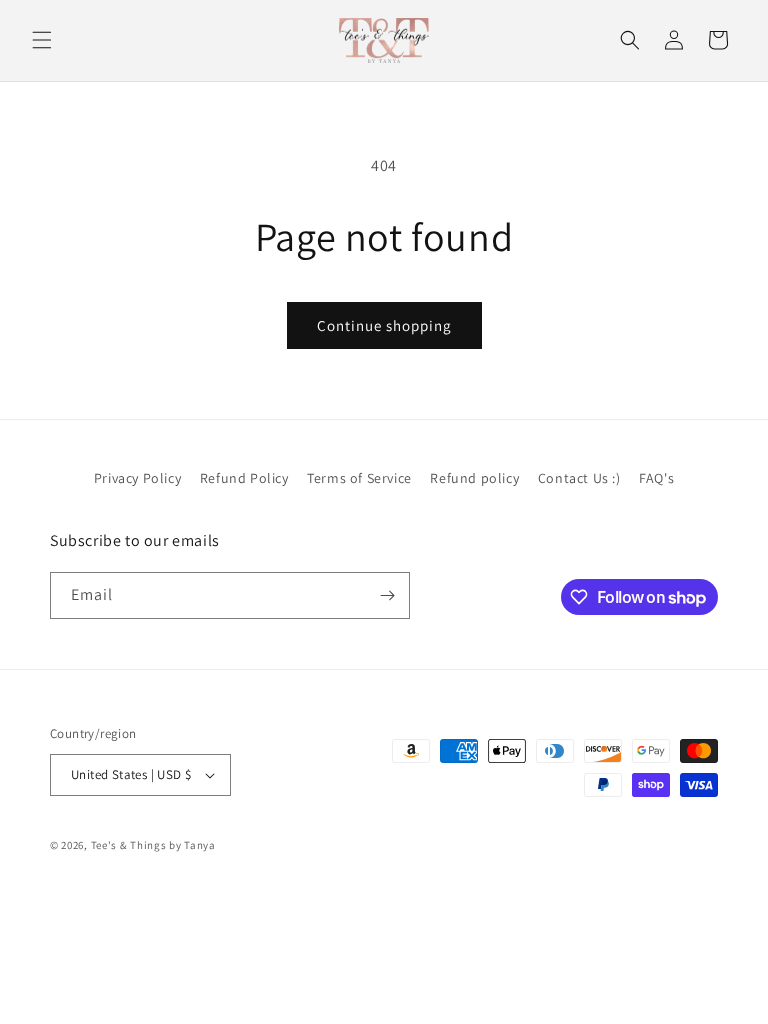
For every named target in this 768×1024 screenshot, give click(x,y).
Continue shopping (384, 325)
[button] (42, 40)
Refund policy (474, 478)
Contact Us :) (579, 478)
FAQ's (656, 478)
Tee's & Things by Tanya (153, 845)
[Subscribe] (387, 595)
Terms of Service (359, 478)
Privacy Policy (137, 478)
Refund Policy (244, 478)
